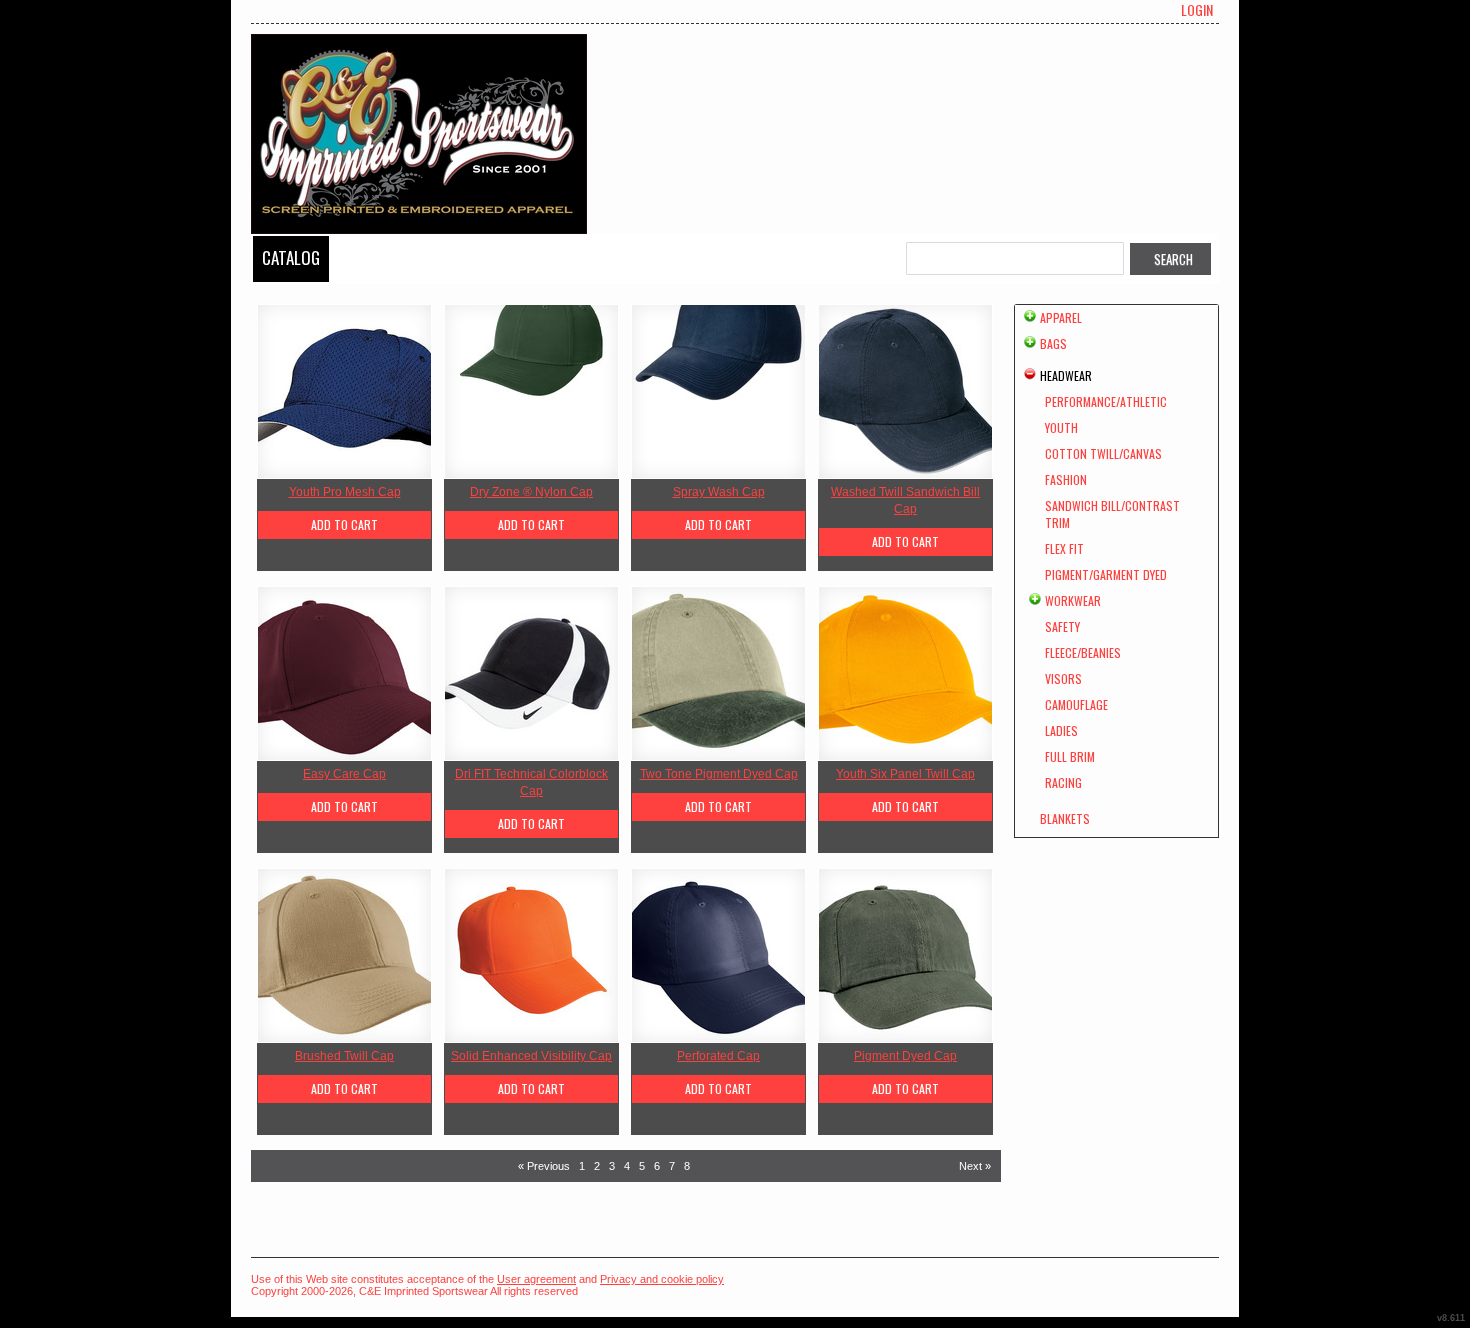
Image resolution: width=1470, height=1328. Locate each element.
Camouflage (1076, 704)
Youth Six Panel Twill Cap (905, 774)
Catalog (291, 257)
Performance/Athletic (1106, 401)
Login (1197, 10)
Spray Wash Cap (719, 492)
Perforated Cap (718, 1056)
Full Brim (1070, 756)
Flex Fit (1064, 548)
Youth (1061, 427)
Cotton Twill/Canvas (1103, 453)
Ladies (1061, 730)
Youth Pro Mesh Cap (345, 492)
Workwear (1073, 600)
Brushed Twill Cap (344, 1056)
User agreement (536, 1279)
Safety (1062, 626)
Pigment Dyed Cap (905, 1056)
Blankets (1065, 818)
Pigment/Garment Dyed (1106, 574)
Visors (1063, 678)
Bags (1053, 343)
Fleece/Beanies (1083, 652)
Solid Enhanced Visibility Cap (531, 1056)
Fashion (1066, 479)
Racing (1063, 782)
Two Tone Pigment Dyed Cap (719, 774)
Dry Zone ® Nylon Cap (531, 492)
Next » (975, 1166)
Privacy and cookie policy (662, 1279)
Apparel (1061, 317)
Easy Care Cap (344, 774)
